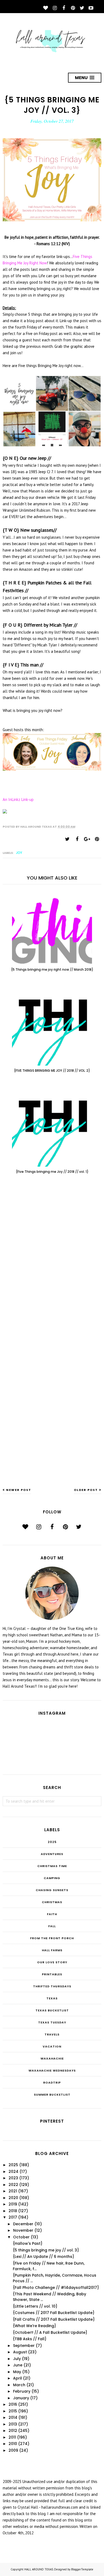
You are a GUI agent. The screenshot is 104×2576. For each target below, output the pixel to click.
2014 (13, 2417)
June (18, 2365)
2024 (13, 2172)
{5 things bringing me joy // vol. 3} (46, 2250)
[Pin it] (97, 839)
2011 (12, 2437)
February (22, 2391)
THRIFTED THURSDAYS (52, 1986)
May (17, 2372)
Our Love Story (52, 1962)
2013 (13, 2424)
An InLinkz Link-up (18, 799)
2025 (52, 1842)
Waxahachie (52, 2058)
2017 (13, 2217)
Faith (52, 1914)
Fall (52, 1926)
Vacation (52, 2046)
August (20, 2352)
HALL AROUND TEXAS (39, 2569)
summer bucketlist (52, 2095)
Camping (52, 1878)
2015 (13, 2411)
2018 (13, 2211)
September (24, 2346)
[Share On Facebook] (77, 839)
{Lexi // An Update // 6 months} (43, 2257)
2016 (13, 2404)
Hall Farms (52, 1950)
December (23, 2224)
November (23, 2230)
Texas (52, 1998)
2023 (13, 2178)
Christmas (52, 1902)
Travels (52, 2034)
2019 (13, 2204)
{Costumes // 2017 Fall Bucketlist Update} (54, 2313)
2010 (13, 2444)
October (21, 2237)
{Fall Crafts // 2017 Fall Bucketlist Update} (54, 2319)
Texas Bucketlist (52, 2010)
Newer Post (19, 1490)
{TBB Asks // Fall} (30, 2339)
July (17, 2359)
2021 (13, 2191)
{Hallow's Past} (28, 2243)
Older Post (86, 1490)
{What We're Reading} (34, 2326)
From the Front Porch (52, 1938)
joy (19, 853)
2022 (13, 2185)
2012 (13, 2431)
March (19, 2385)
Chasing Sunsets (52, 1890)
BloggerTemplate (82, 2569)
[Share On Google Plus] (87, 839)
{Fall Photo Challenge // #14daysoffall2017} (56, 2288)
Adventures (52, 1854)
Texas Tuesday (52, 2022)
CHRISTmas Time (52, 1866)
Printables (52, 1974)
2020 (13, 2198)
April (17, 2378)
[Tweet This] (67, 839)
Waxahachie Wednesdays (52, 2070)
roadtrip (52, 2083)
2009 (13, 2450)
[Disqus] (52, 1266)
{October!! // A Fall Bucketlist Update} (50, 2332)
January (21, 2398)
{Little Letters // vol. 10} (35, 2306)
